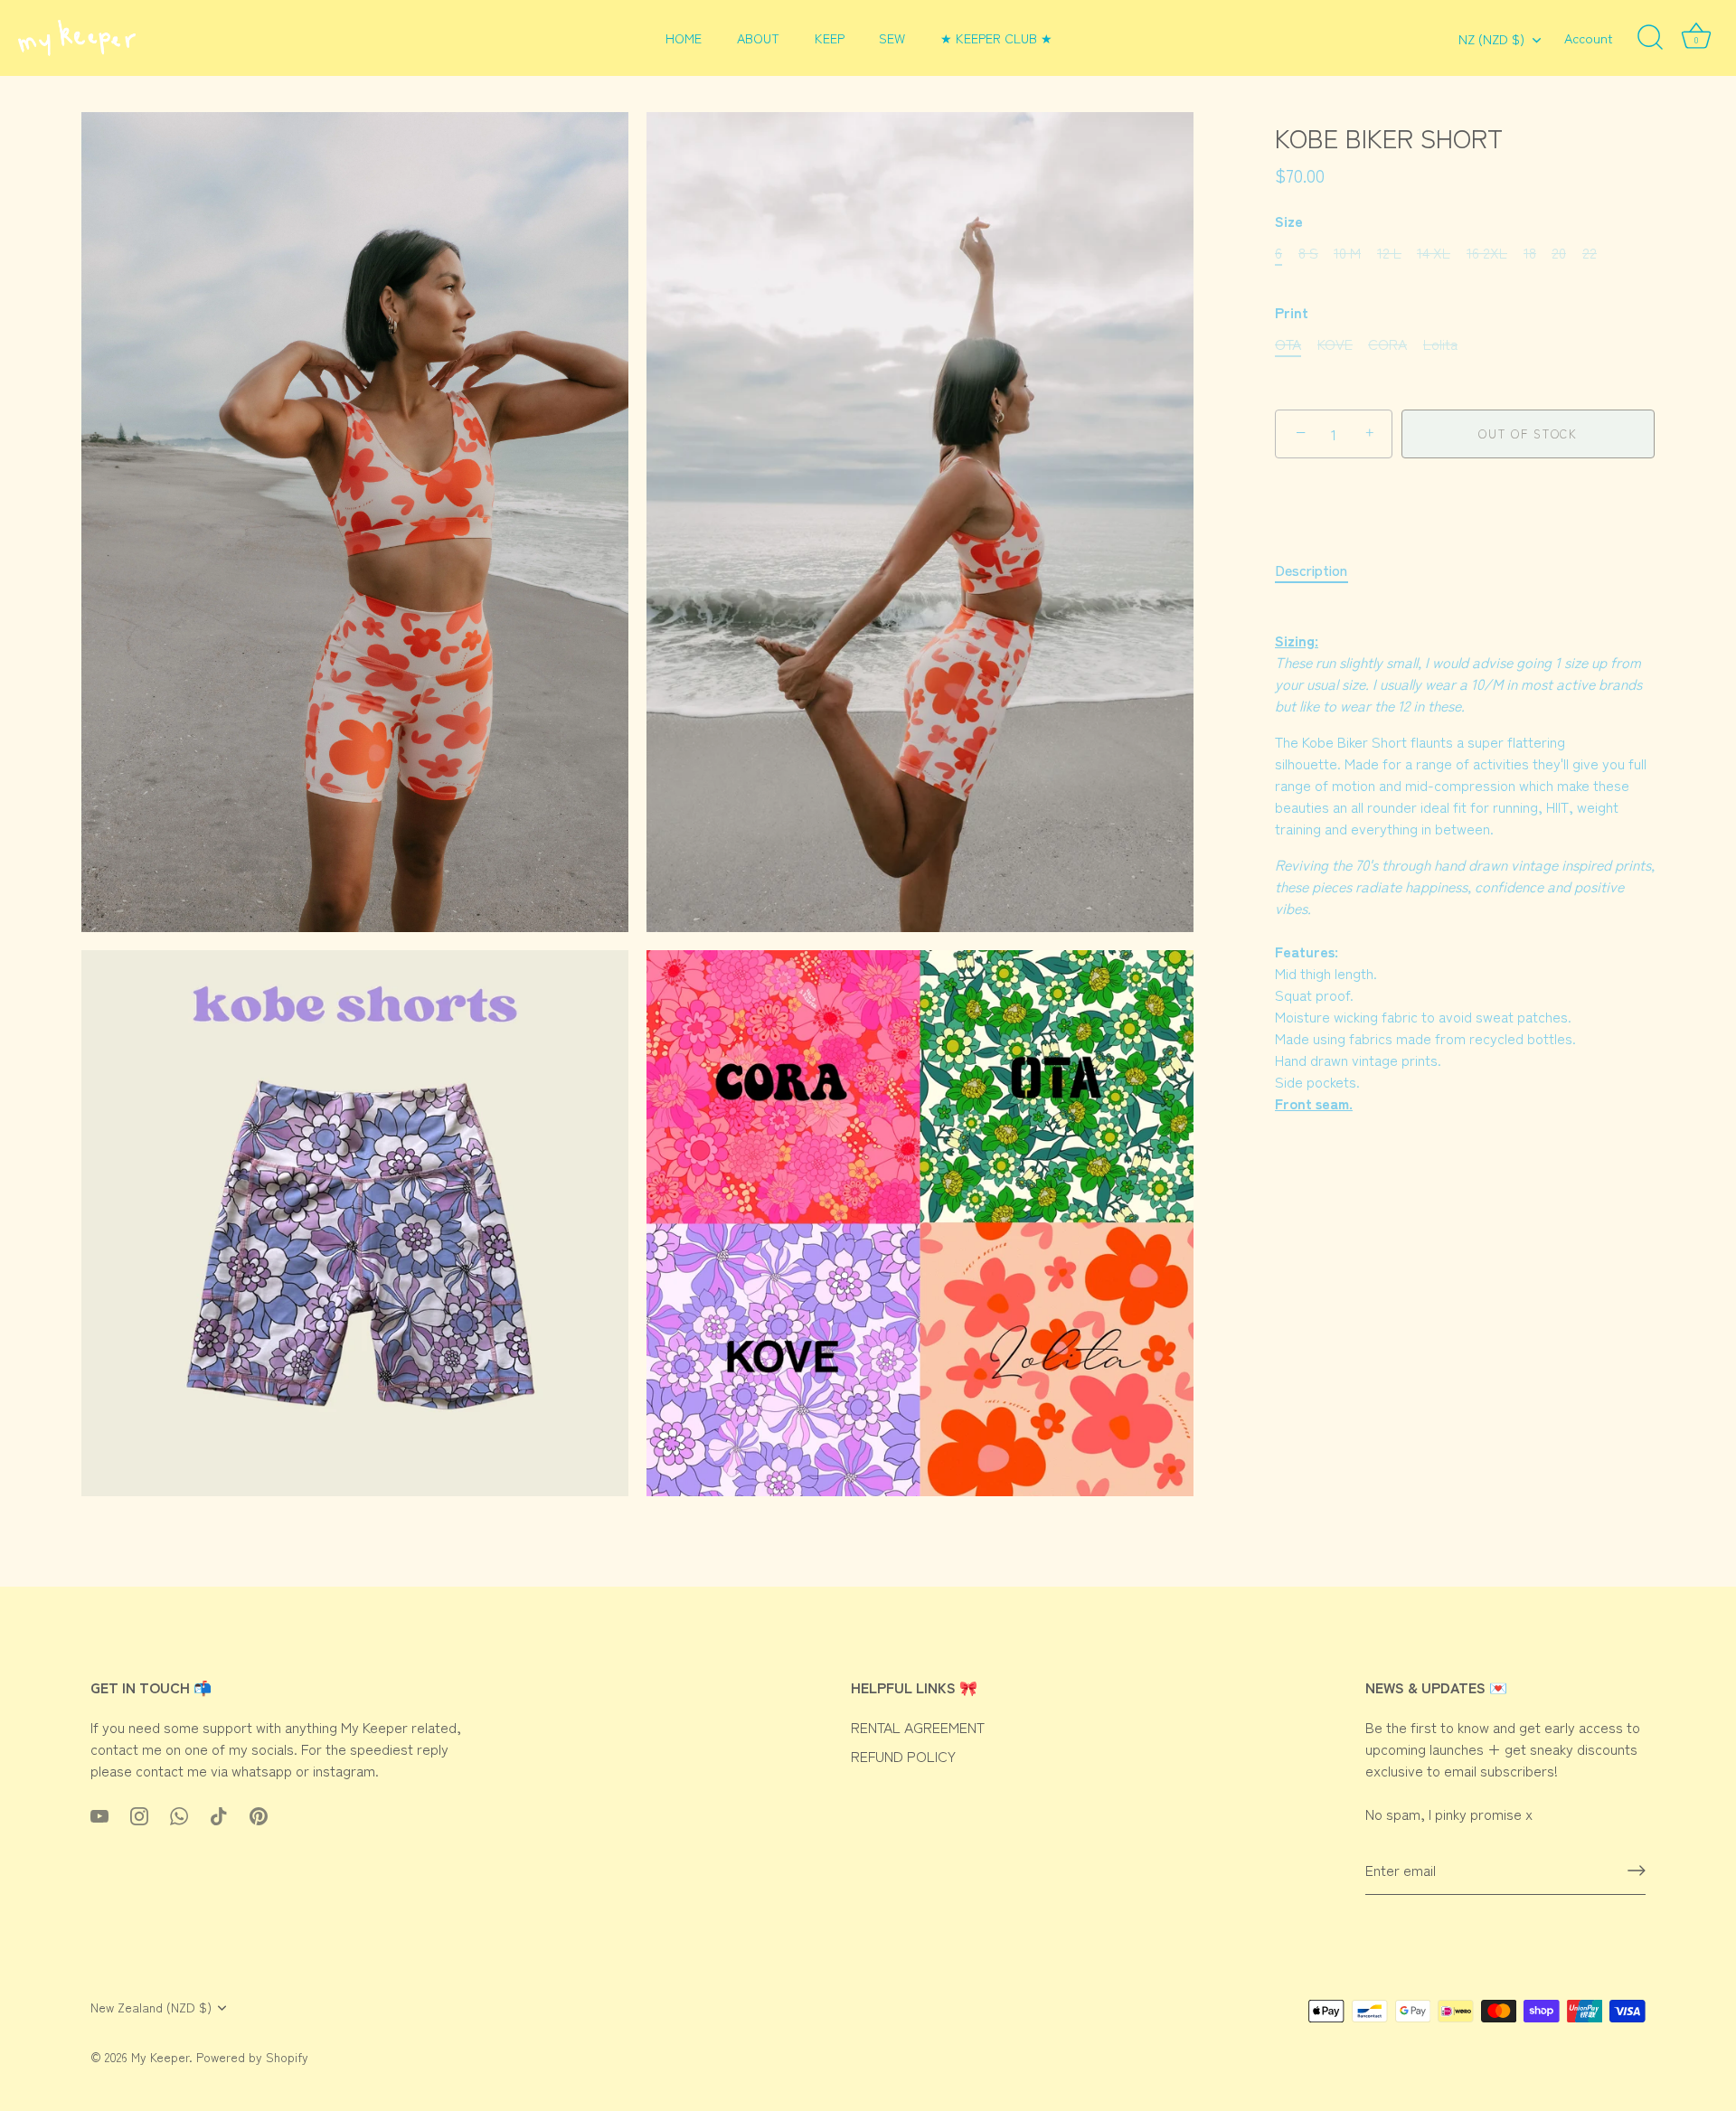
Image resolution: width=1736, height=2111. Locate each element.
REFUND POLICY (903, 1756)
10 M (1347, 253)
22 (1590, 253)
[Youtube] (99, 1814)
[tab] (1320, 570)
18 (1530, 253)
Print (1292, 312)
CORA (1387, 344)
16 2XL (1487, 253)
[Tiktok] (219, 1814)
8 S (1308, 253)
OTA (1288, 344)
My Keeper (160, 2057)
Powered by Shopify (252, 2057)
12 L (1389, 253)
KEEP (830, 38)
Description (1311, 570)
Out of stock (1528, 434)
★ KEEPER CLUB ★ (996, 38)
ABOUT (758, 38)
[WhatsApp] (179, 1814)
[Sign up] (1637, 1871)
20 (1559, 253)
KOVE (1335, 344)
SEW (892, 38)
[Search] (1650, 38)
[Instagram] (139, 1814)
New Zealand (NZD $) (151, 2007)
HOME (684, 38)
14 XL (1434, 253)
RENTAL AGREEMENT (918, 1727)
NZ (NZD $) (1491, 39)
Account (1589, 38)
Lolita (1440, 344)
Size (1289, 221)
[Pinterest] (259, 1814)
